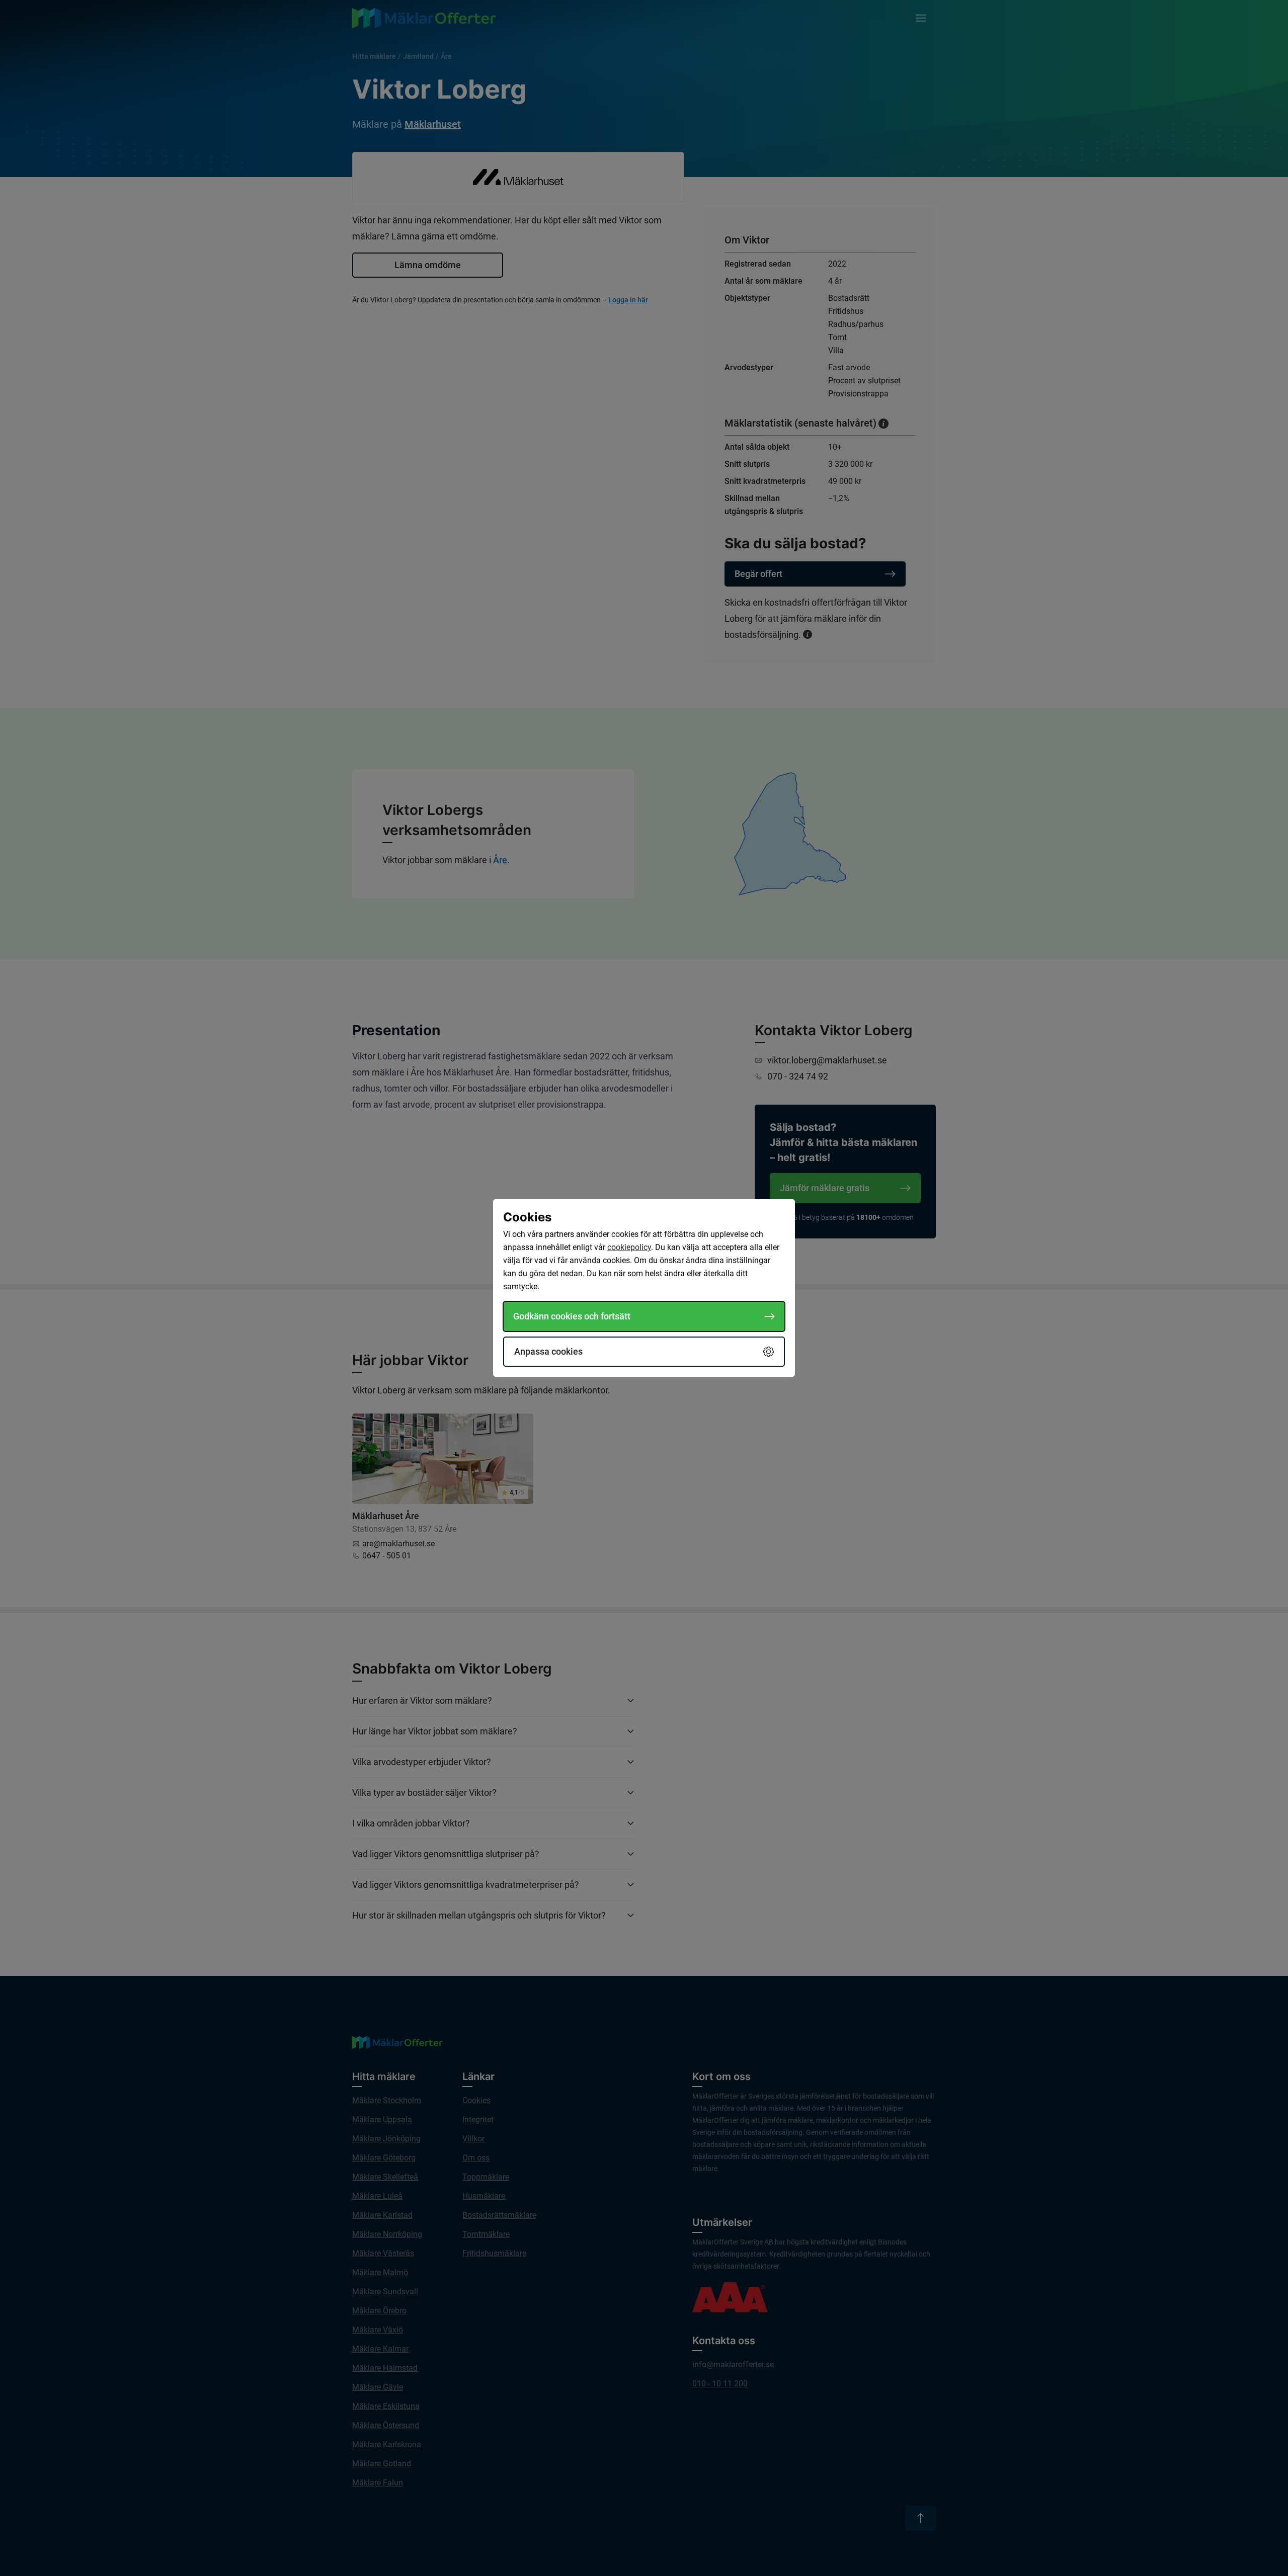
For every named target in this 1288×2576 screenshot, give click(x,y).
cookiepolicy (629, 1247)
